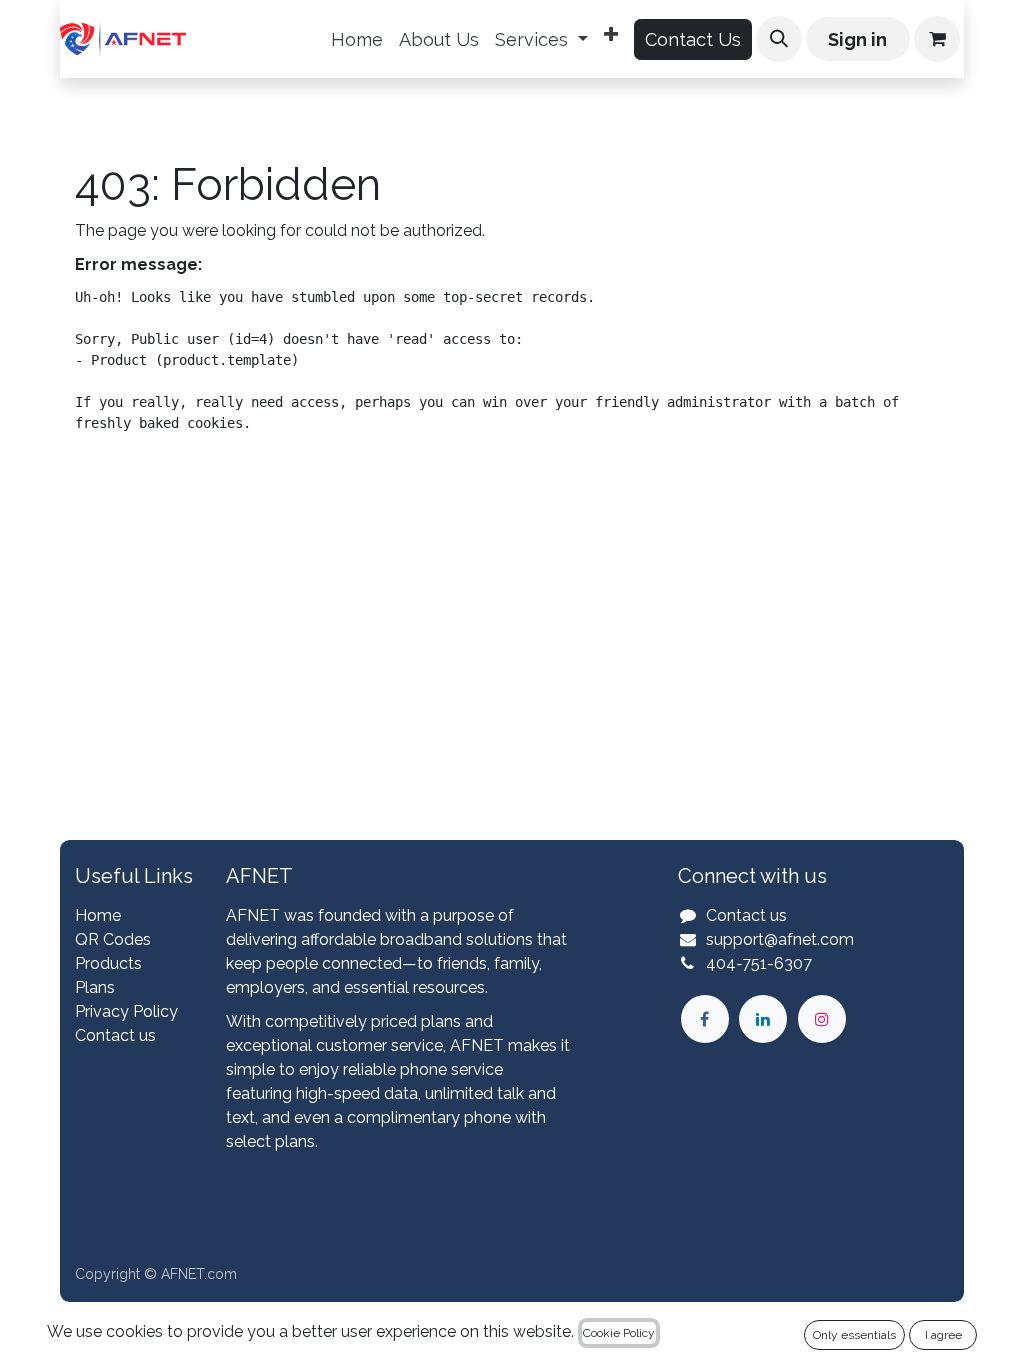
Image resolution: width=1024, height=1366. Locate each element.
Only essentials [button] (854, 1335)
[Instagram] (822, 1019)
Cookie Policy (619, 1333)
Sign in (857, 39)
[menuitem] (357, 39)
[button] (779, 39)
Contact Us (693, 39)
